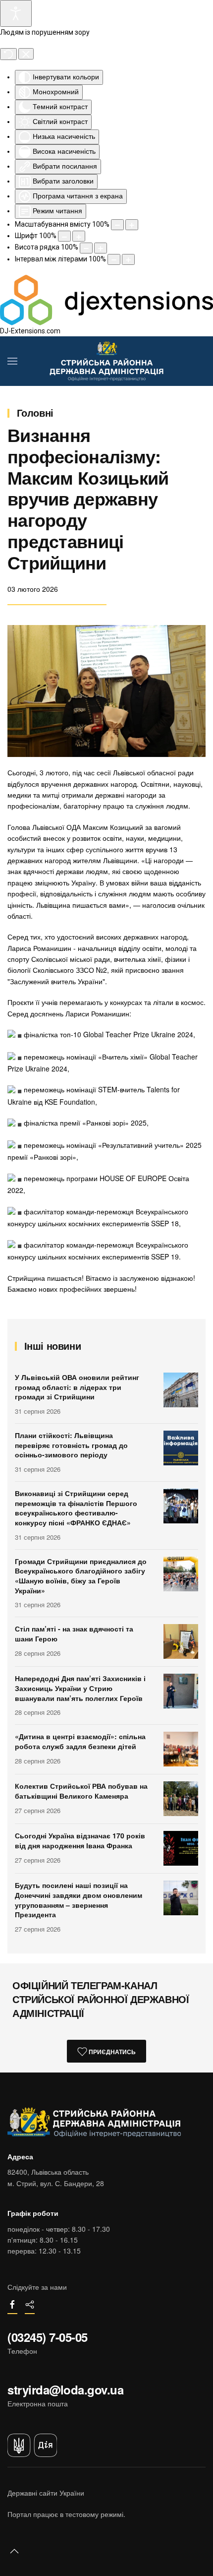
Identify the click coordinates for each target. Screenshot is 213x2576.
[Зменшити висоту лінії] (86, 248)
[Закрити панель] (26, 54)
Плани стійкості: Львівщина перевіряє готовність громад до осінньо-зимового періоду (71, 1445)
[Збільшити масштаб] (132, 225)
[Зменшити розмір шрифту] (64, 236)
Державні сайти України (46, 2493)
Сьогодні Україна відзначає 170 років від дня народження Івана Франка (80, 1840)
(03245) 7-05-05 (48, 2337)
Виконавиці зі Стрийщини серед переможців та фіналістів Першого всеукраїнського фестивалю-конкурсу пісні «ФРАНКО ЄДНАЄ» (76, 1508)
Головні (35, 412)
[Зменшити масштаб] (117, 225)
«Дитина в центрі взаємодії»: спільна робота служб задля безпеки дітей (80, 1741)
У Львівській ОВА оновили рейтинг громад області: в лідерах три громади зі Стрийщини (77, 1387)
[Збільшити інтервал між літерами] (128, 259)
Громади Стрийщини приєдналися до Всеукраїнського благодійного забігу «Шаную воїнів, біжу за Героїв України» (81, 1576)
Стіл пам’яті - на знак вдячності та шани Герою (74, 1634)
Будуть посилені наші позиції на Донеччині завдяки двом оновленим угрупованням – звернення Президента (79, 1900)
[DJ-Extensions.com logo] (106, 299)
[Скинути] (8, 54)
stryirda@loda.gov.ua (65, 2389)
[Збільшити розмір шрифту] (79, 236)
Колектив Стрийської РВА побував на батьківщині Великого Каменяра (81, 1791)
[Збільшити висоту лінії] (101, 248)
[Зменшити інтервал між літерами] (114, 259)
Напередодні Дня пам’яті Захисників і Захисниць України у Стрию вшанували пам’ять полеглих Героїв (80, 1688)
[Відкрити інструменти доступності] (16, 13)
